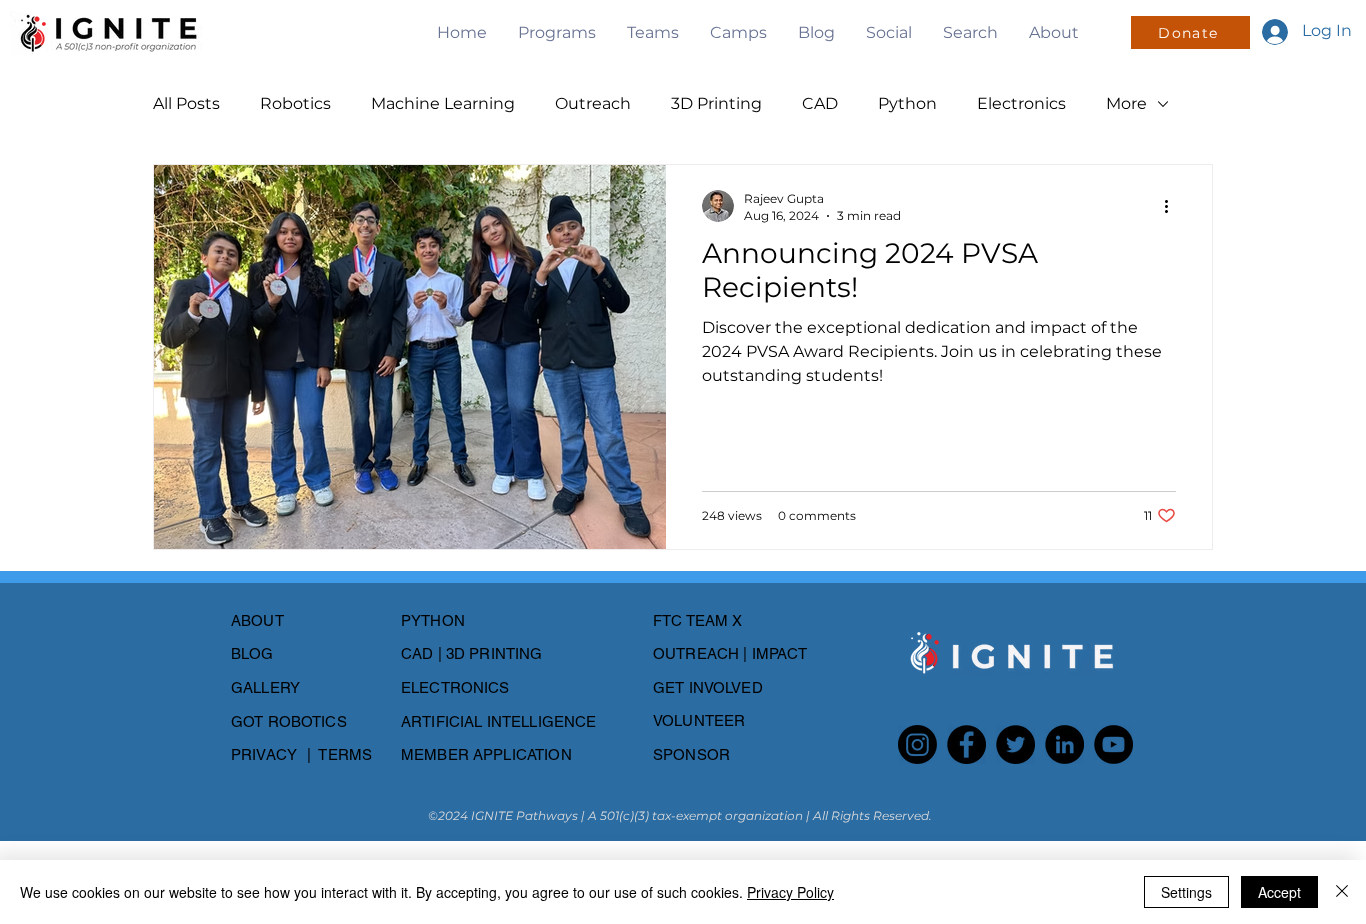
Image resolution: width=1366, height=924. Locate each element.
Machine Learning (443, 103)
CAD (820, 103)
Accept (1279, 892)
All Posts (186, 103)
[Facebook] (966, 744)
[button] (556, 32)
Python (907, 103)
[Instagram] (917, 744)
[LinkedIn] (1064, 744)
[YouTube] (1113, 744)
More (1126, 103)
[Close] (1342, 892)
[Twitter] (1015, 744)
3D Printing (716, 103)
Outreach (593, 103)
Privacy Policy (790, 892)
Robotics (295, 103)
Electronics (1021, 103)
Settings (1186, 892)
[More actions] (1173, 206)
